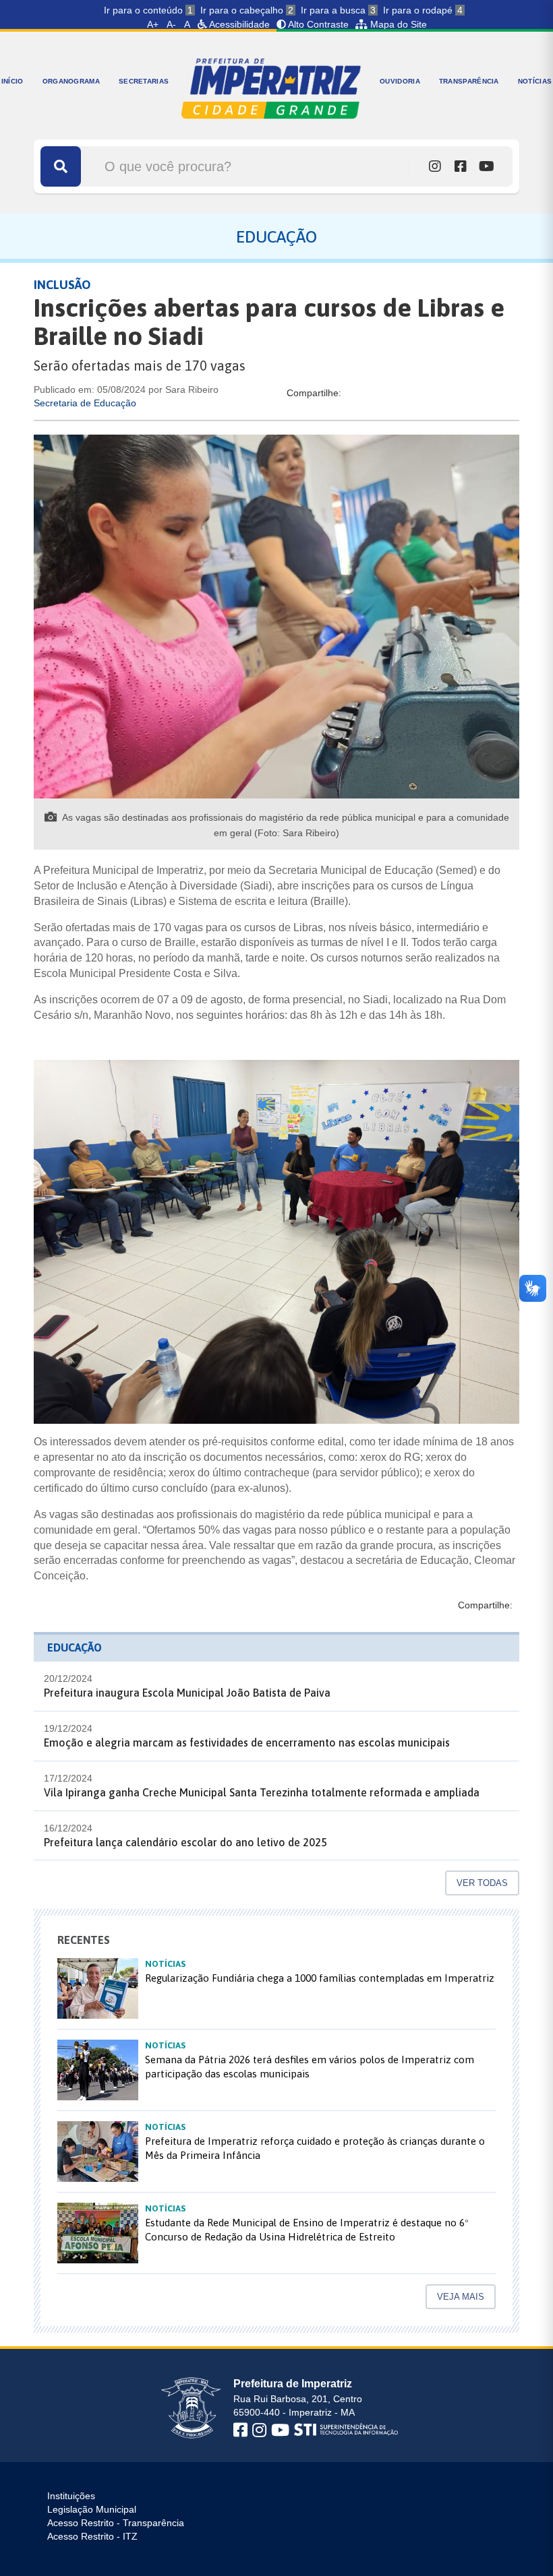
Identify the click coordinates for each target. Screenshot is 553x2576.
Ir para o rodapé (423, 10)
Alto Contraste (317, 24)
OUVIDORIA (400, 81)
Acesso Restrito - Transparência (116, 2523)
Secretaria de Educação (85, 403)
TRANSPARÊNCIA (469, 81)
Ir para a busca (338, 10)
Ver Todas (482, 1883)
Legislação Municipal (92, 2509)
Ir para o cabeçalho (247, 10)
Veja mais (461, 2297)
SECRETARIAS (144, 81)
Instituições (71, 2496)
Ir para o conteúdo (148, 10)
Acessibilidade (238, 24)
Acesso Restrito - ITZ (92, 2536)
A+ (153, 24)
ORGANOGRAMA (71, 81)
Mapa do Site (397, 24)
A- (171, 24)
